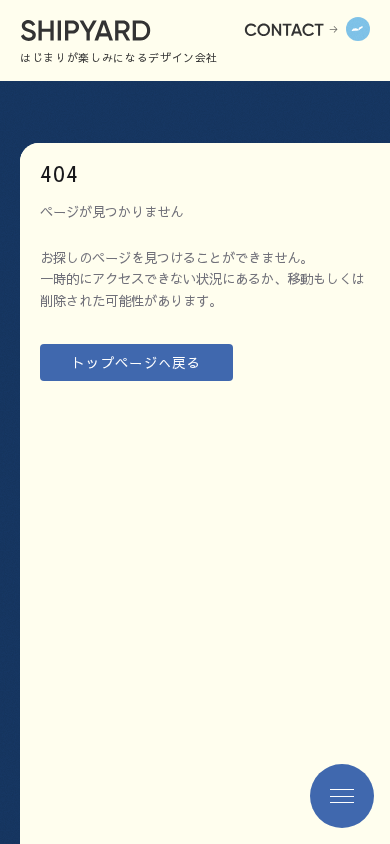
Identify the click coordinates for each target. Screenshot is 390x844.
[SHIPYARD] (106, 29)
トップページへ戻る (136, 362)
